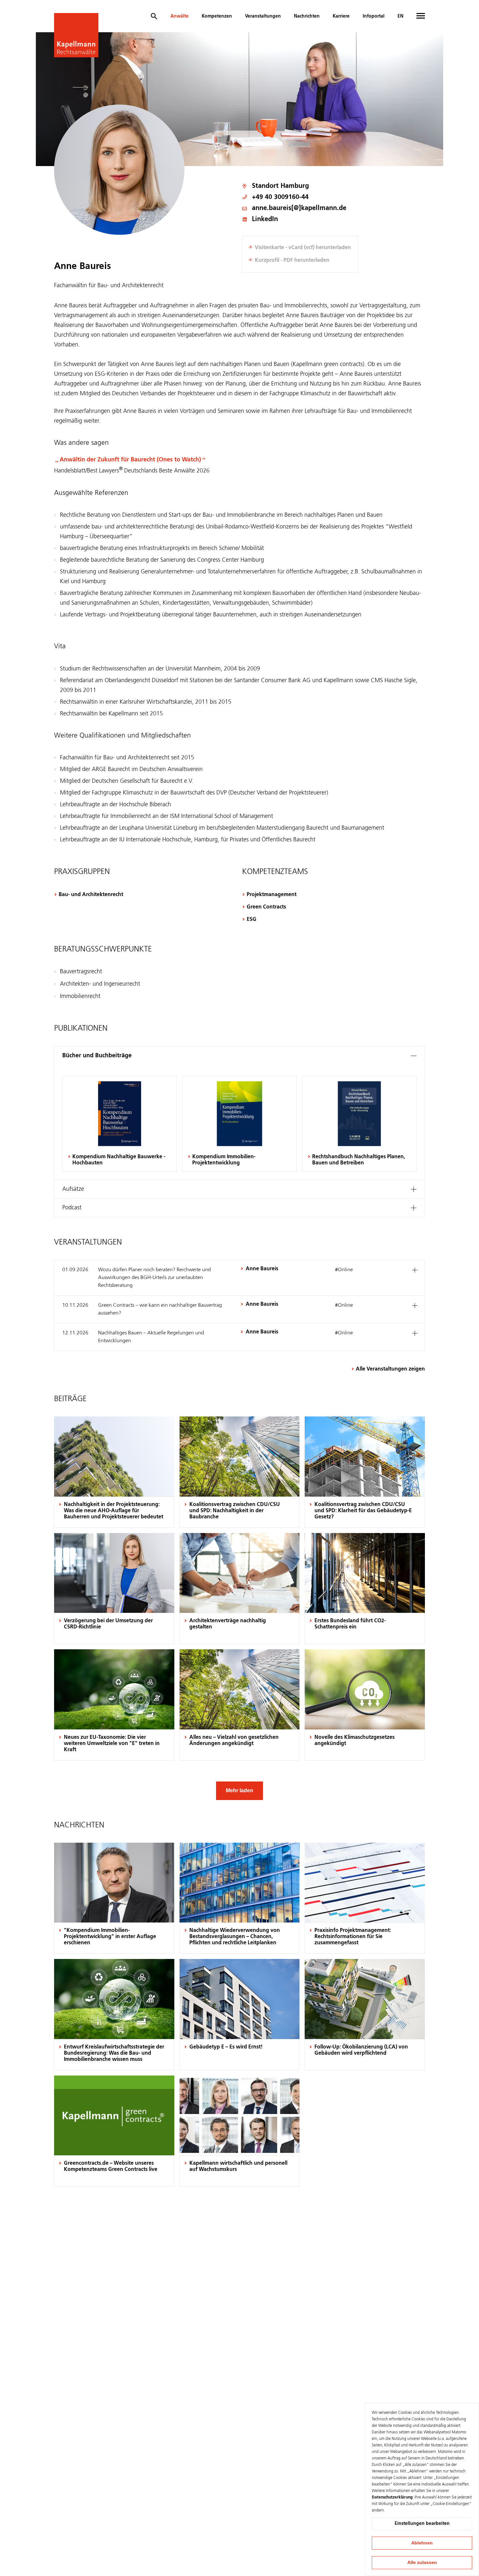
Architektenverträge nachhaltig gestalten (228, 1624)
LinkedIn (265, 220)
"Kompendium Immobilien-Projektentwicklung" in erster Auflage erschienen (110, 1937)
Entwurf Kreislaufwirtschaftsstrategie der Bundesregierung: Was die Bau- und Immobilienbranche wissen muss (114, 2053)
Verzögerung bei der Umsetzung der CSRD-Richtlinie (108, 1624)
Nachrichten (307, 16)
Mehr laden (239, 1790)
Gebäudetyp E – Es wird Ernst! (226, 2047)
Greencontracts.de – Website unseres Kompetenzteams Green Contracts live (111, 2167)
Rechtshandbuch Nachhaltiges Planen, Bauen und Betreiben (359, 1160)
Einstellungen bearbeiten (422, 2524)
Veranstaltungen (263, 16)
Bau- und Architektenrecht (91, 895)
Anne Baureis (262, 1269)
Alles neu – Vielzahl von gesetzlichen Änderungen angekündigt (234, 1741)
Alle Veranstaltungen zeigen (390, 1369)
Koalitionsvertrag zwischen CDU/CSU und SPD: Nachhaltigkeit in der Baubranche (235, 1511)
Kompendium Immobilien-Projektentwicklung (224, 1160)
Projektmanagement (272, 895)
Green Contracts (266, 907)
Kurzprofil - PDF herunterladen (292, 260)
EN (400, 16)
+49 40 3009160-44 (280, 197)
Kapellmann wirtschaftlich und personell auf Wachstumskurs (238, 2167)
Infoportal (374, 16)
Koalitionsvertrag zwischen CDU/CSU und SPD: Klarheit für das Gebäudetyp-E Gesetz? (363, 1511)
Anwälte (180, 16)
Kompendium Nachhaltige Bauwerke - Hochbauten (119, 1160)
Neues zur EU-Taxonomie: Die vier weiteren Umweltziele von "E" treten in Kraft (112, 1744)
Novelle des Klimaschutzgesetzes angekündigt (355, 1741)
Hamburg (295, 186)
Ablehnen (422, 2543)
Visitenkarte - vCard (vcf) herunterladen (303, 248)
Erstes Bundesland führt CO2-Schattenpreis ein (350, 1624)
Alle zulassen (422, 2562)
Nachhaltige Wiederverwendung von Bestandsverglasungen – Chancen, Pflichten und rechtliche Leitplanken (235, 1937)
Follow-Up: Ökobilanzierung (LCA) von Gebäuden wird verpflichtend (361, 2050)
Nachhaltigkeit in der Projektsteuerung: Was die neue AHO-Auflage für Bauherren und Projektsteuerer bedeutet (114, 1511)
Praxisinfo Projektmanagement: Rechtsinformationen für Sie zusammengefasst (353, 1937)
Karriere (341, 16)
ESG (252, 920)
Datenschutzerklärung (392, 2498)
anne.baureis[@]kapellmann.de (299, 209)
